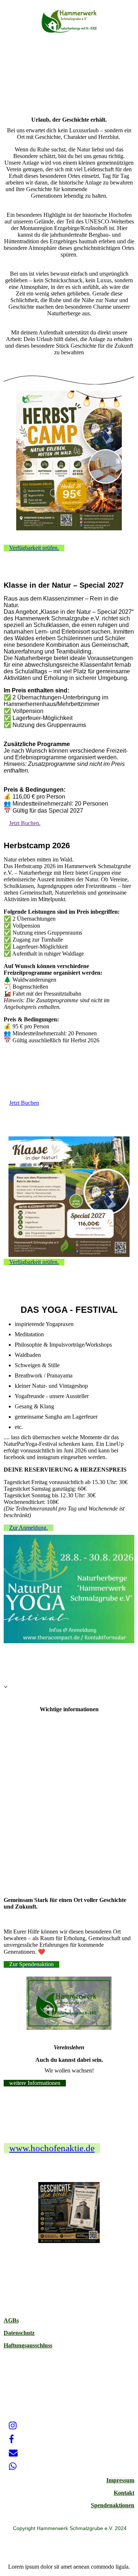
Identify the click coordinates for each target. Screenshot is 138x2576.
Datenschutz (19, 2333)
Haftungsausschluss (28, 2345)
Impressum (120, 2480)
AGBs (11, 2320)
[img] (69, 21)
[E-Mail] (13, 2453)
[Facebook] (11, 2439)
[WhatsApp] (13, 2466)
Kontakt (124, 2493)
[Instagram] (13, 2426)
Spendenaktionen (113, 2505)
